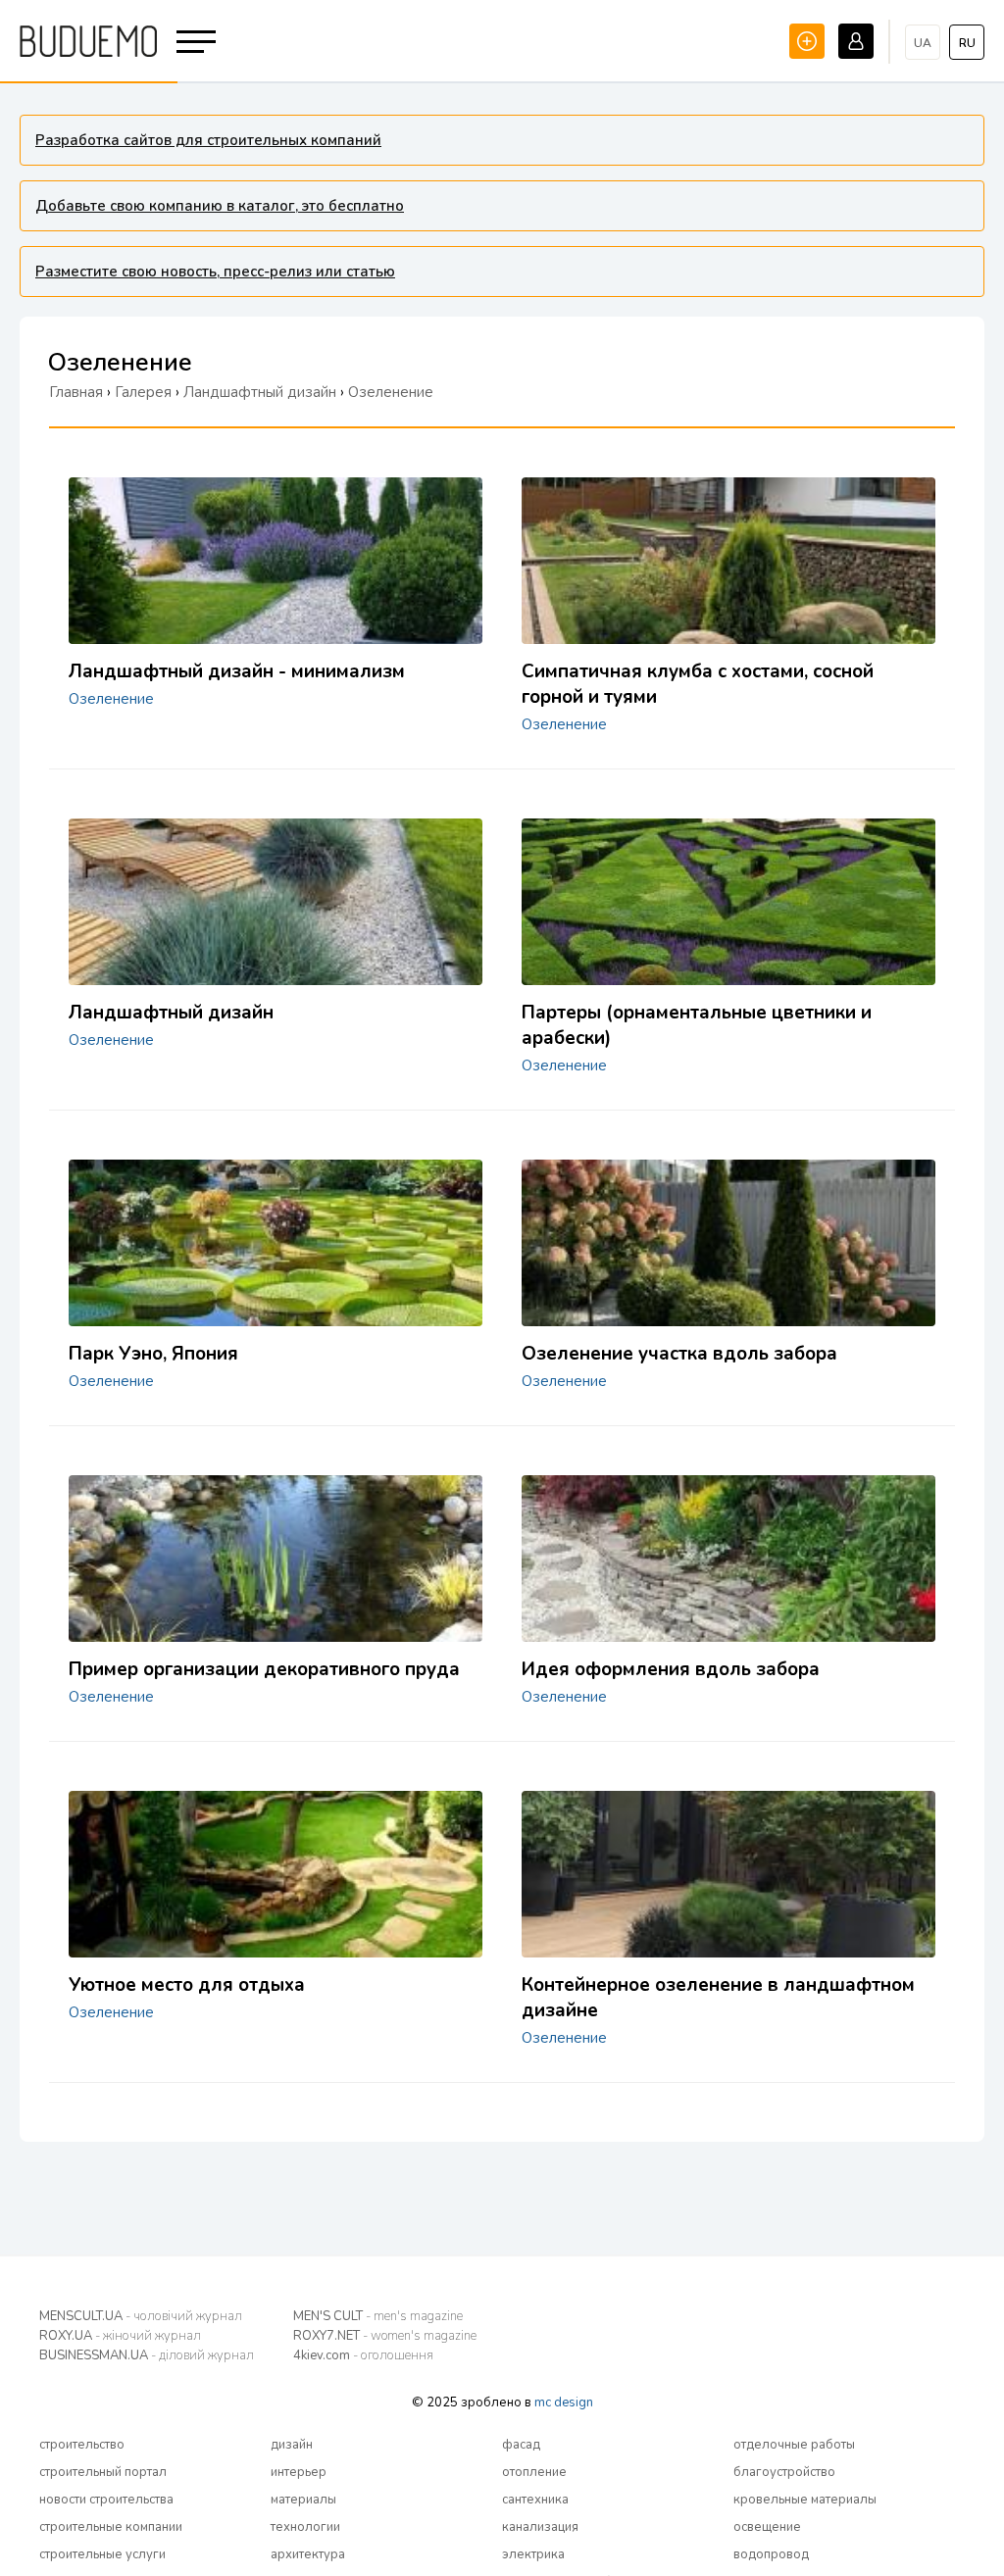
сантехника (535, 2500)
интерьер (299, 2472)
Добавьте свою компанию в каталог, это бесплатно (220, 206)
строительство (82, 2445)
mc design (564, 2403)
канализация (540, 2527)
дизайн (292, 2445)
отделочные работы (794, 2445)
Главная (76, 392)
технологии (305, 2527)
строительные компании (111, 2527)
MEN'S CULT (378, 2316)
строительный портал (103, 2472)
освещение (767, 2527)
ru (967, 43)
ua (923, 43)
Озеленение (111, 699)
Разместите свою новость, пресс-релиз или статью (215, 272)
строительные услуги (102, 2554)
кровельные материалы (805, 2500)
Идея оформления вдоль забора (671, 1669)
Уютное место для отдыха (187, 1985)
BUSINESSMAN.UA (147, 2355)
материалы (303, 2500)
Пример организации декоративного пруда (264, 1669)
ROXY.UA (120, 2336)
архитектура (308, 2554)
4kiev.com (363, 2355)
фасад (521, 2445)
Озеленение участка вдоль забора (679, 1354)
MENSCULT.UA (141, 2316)
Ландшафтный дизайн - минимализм (237, 671)
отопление (534, 2472)
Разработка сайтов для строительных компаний (208, 140)
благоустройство (784, 2472)
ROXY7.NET (385, 2336)
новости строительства (106, 2500)
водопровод (771, 2554)
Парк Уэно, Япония (153, 1354)
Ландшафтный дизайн (171, 1013)
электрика (533, 2554)
